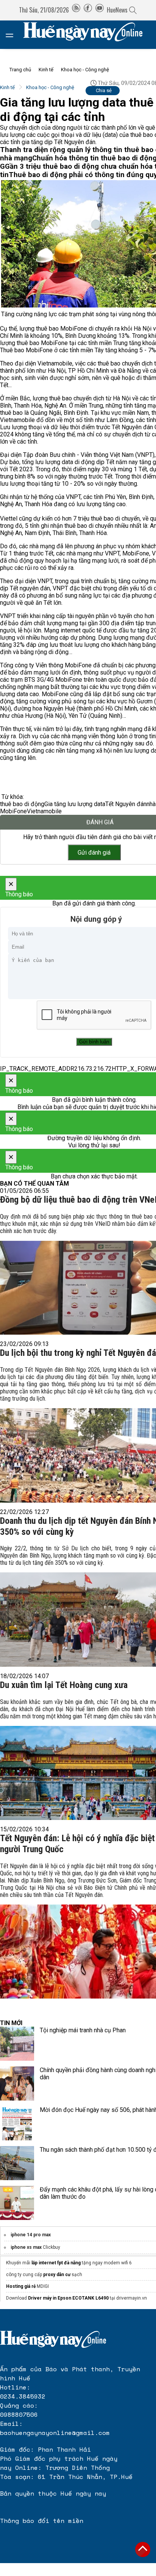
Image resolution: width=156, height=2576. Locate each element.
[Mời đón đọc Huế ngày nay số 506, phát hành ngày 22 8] (17, 2123)
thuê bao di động (22, 804)
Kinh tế (46, 70)
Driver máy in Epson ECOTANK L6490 (68, 2298)
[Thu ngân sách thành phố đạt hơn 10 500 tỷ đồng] (17, 2163)
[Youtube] (100, 10)
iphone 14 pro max (31, 2235)
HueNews (117, 10)
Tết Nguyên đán (126, 804)
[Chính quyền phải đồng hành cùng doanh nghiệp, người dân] (17, 2083)
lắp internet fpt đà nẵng (56, 2263)
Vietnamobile (44, 811)
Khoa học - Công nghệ (85, 70)
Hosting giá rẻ (21, 2286)
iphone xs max (27, 2247)
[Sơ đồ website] (76, 10)
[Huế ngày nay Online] (87, 35)
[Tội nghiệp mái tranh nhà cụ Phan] (17, 2044)
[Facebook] (88, 10)
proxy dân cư (57, 2275)
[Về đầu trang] (143, 2549)
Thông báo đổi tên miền (42, 2521)
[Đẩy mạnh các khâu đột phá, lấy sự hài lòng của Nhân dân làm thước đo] (17, 2203)
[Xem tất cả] (13, 35)
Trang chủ (20, 70)
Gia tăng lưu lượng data (75, 804)
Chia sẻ (104, 90)
